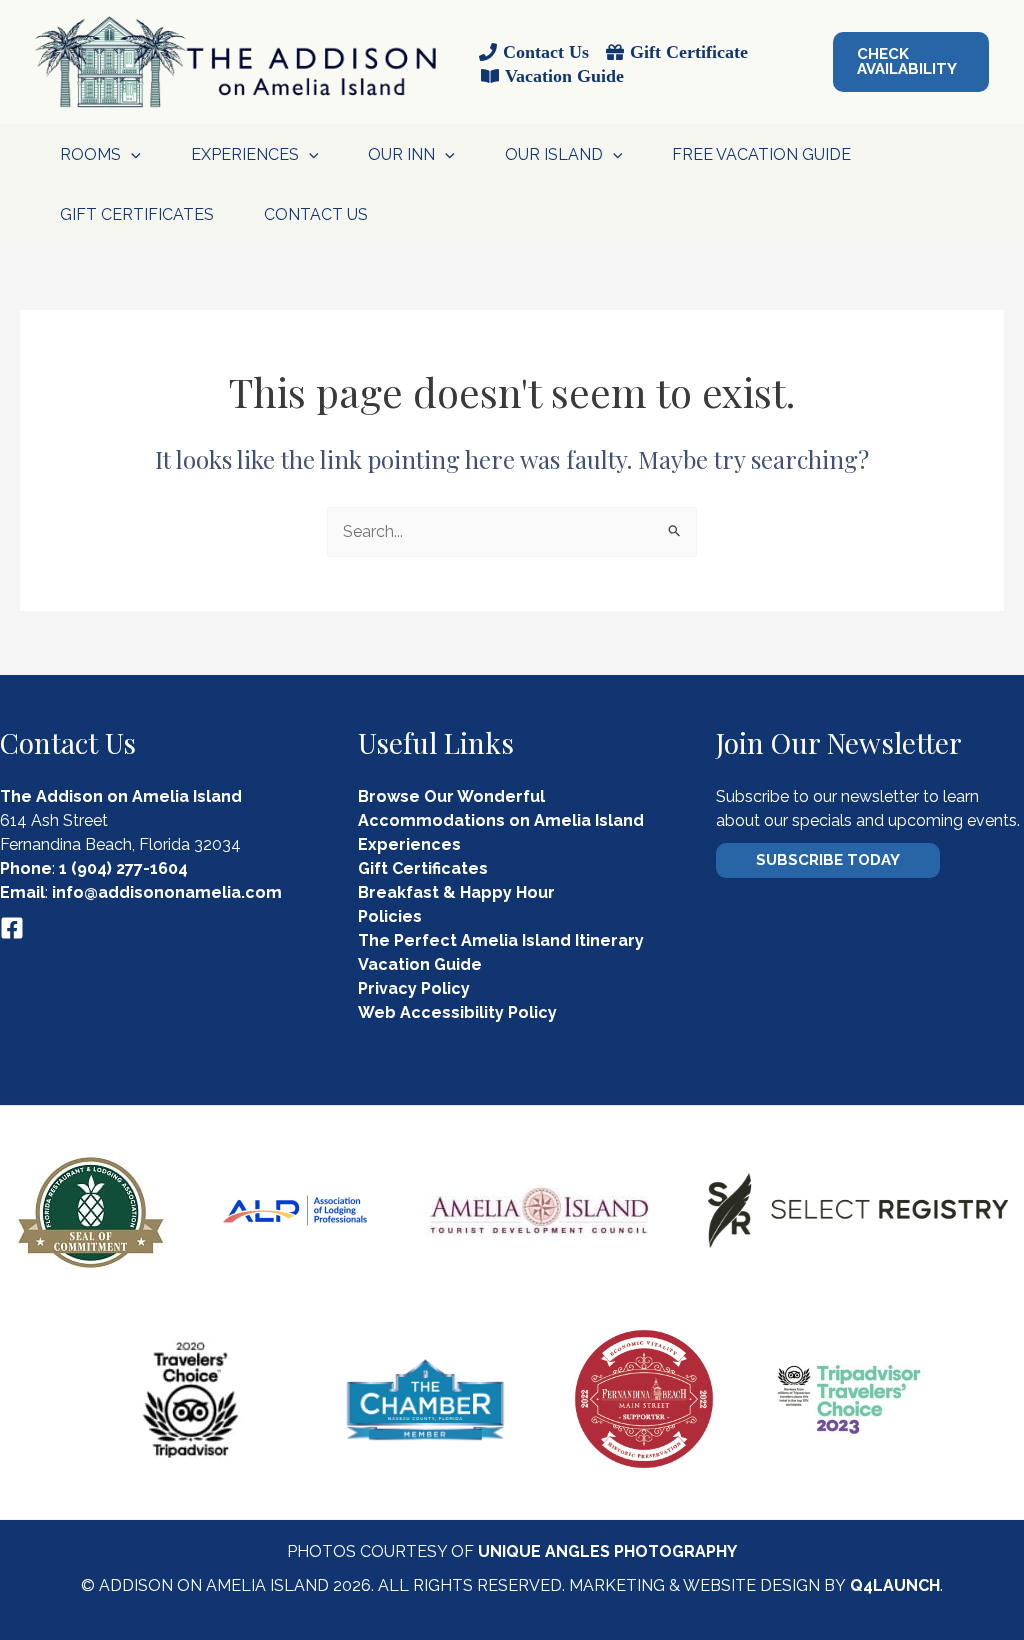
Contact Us (316, 214)
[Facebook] (12, 928)
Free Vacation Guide (761, 154)
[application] (131, 155)
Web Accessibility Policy (457, 1012)
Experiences (409, 844)
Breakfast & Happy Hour (456, 892)
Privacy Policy (414, 988)
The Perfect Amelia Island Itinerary (501, 940)
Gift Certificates (137, 214)
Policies (390, 916)
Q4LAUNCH (895, 1585)
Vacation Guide (420, 964)
